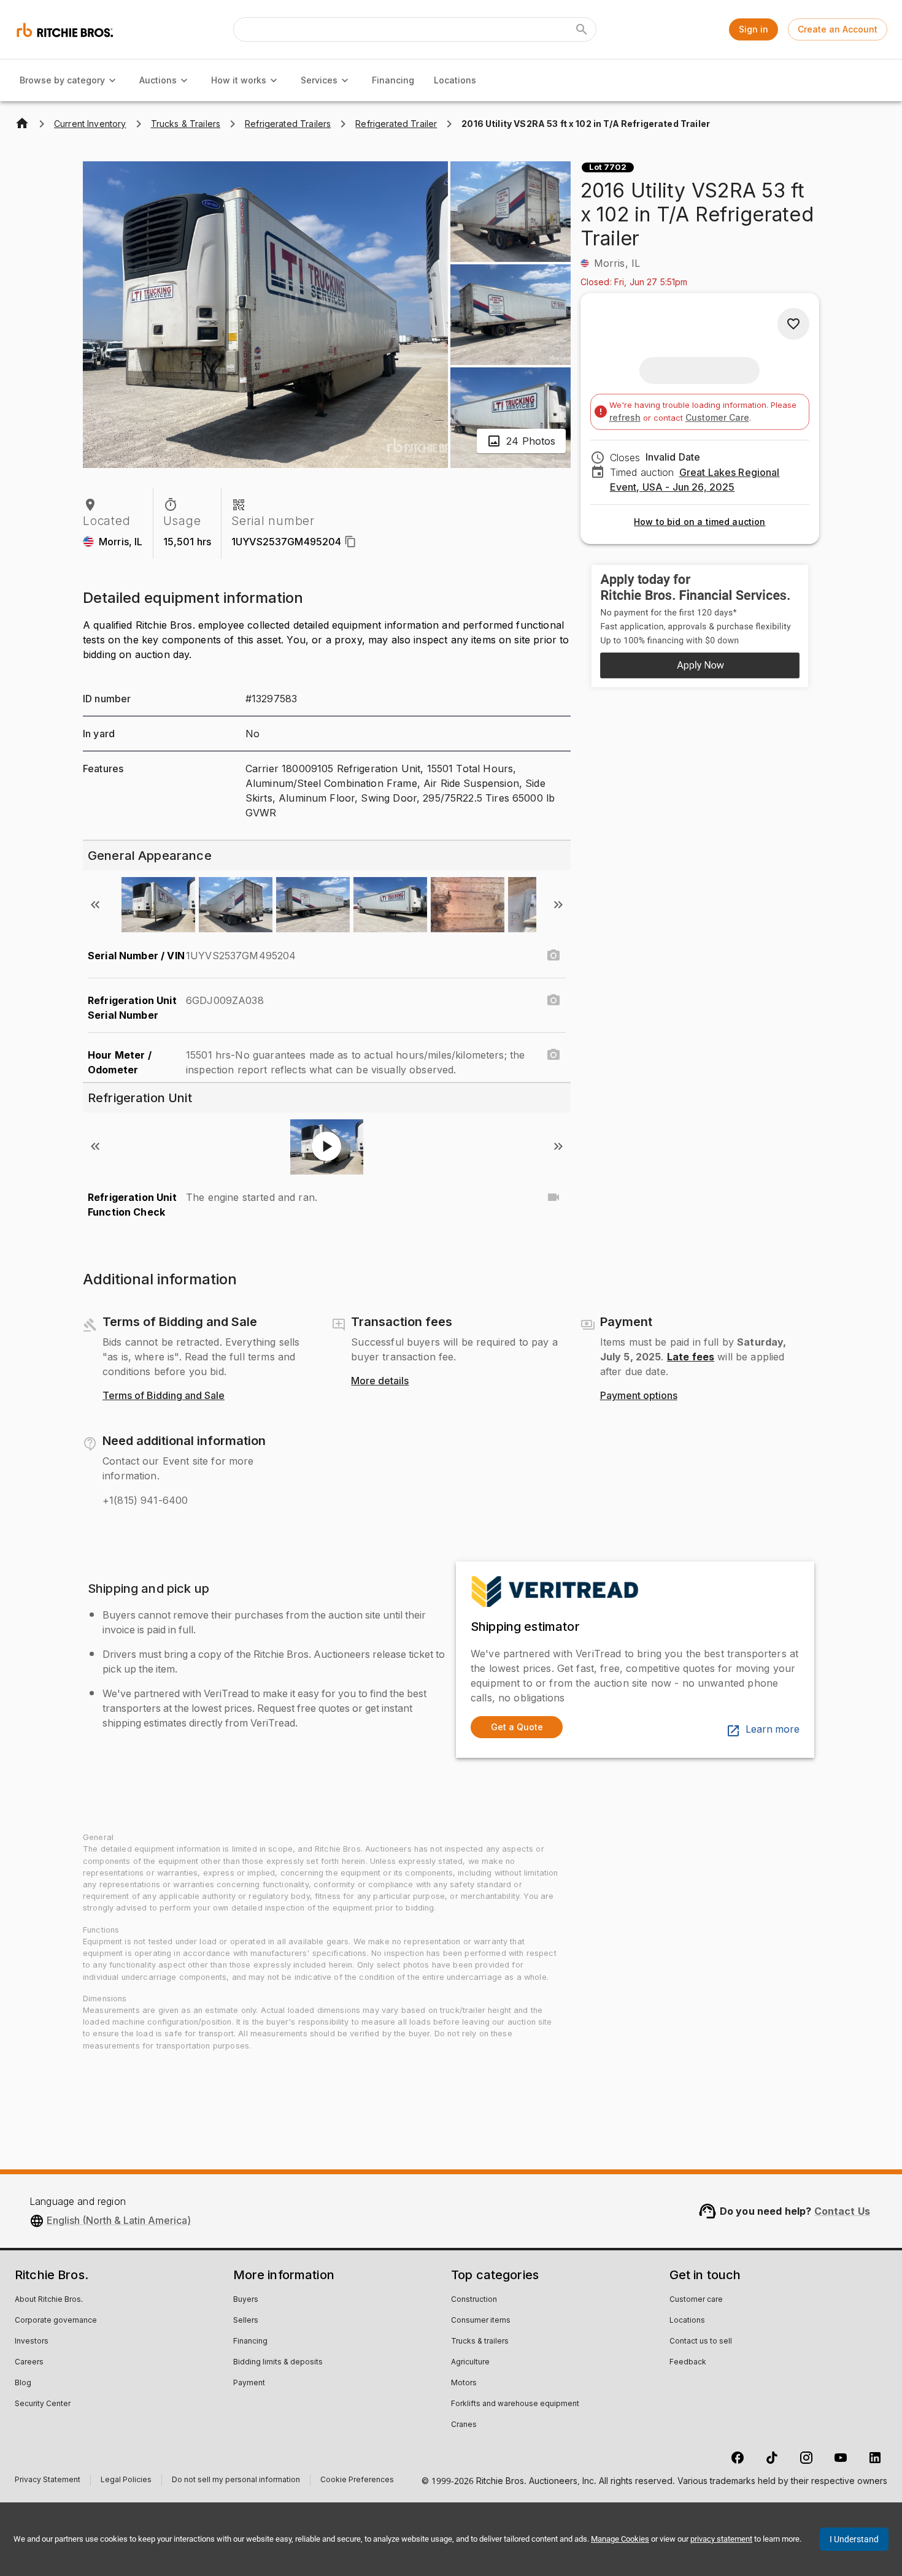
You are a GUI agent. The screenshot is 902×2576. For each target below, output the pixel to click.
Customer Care (717, 417)
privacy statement (721, 2539)
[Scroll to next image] (558, 905)
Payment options (639, 1396)
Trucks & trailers (480, 2342)
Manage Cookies (620, 2539)
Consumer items (481, 2321)
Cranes (464, 2425)
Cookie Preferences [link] (357, 2480)
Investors (32, 2342)
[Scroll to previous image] (95, 905)
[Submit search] (582, 29)
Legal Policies (126, 2481)
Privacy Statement (48, 2481)
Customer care (696, 2300)
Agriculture (470, 2363)
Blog (23, 2383)
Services (319, 80)
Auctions (158, 80)
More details (380, 1381)
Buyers (246, 2300)
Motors (464, 2383)
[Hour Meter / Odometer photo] (553, 1055)
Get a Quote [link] (517, 1727)
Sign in (754, 29)
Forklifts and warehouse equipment (515, 2404)
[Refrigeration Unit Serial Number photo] (553, 1000)
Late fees (691, 1357)
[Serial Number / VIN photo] (553, 956)
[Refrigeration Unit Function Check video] (553, 1197)
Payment (249, 2383)
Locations (455, 80)
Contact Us (842, 2211)
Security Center (43, 2404)
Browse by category (62, 80)
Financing (393, 80)
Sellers (246, 2321)
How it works (239, 80)
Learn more (773, 1730)
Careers (29, 2363)
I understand (854, 2539)
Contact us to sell (701, 2342)
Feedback (688, 2363)
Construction (474, 2300)
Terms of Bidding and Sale (164, 1396)
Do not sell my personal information (236, 2481)
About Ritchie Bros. (49, 2300)
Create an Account (838, 29)
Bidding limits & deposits (278, 2363)
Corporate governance (56, 2321)
